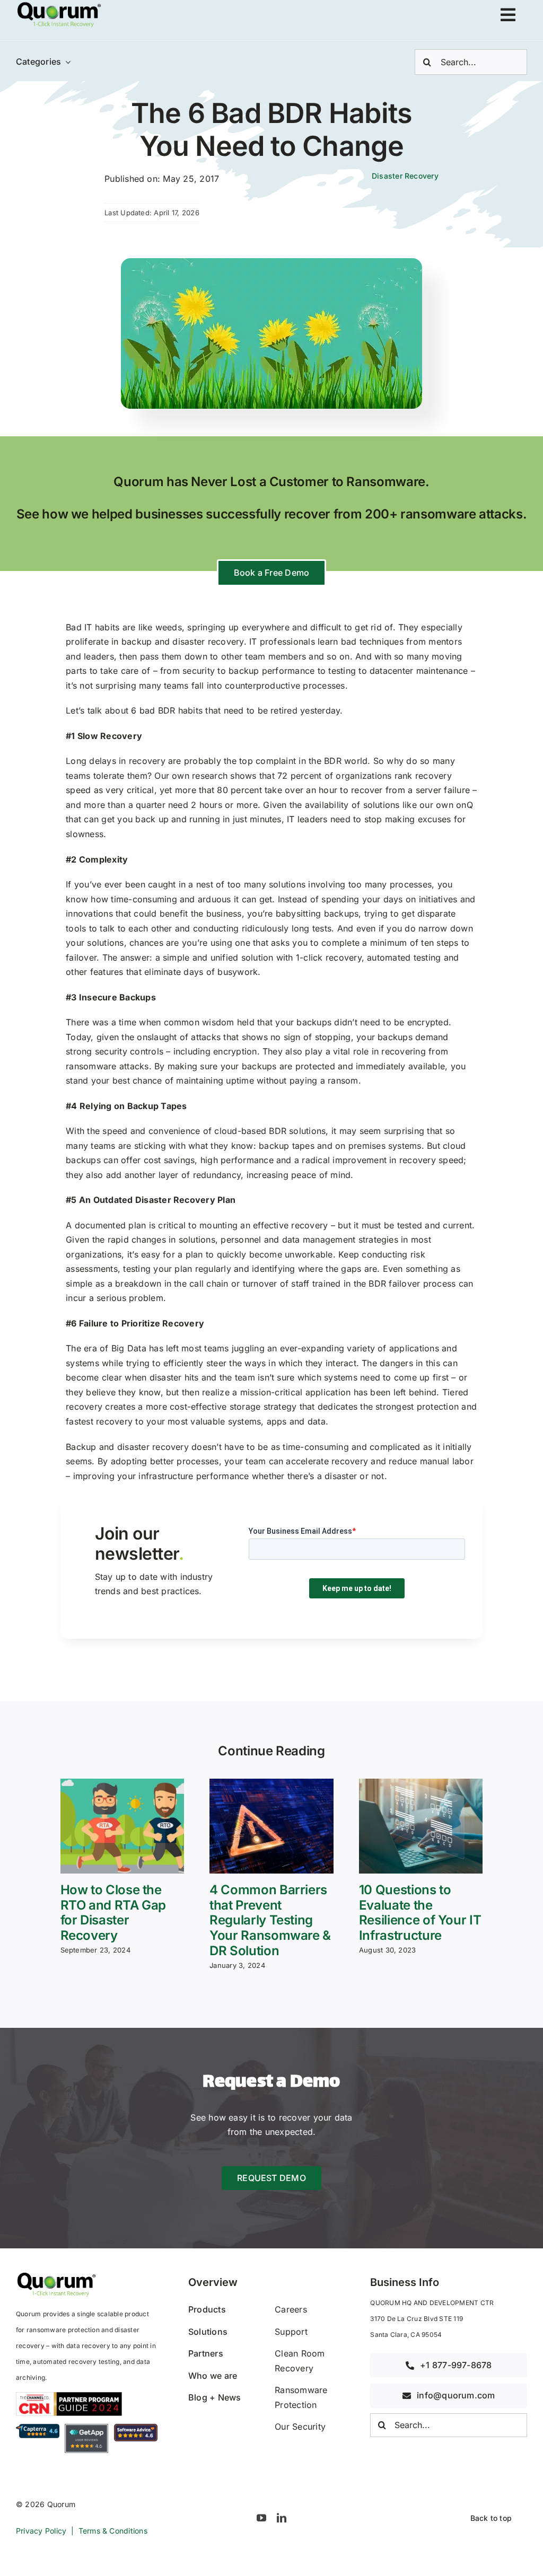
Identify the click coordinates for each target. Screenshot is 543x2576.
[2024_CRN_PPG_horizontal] (69, 2396)
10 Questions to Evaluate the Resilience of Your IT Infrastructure (420, 1913)
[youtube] (261, 2518)
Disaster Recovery (405, 176)
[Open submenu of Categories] (66, 62)
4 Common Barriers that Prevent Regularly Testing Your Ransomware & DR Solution (270, 1920)
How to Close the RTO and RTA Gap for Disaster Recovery (113, 1913)
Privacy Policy (41, 2531)
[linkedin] (282, 2518)
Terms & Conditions (113, 2531)
